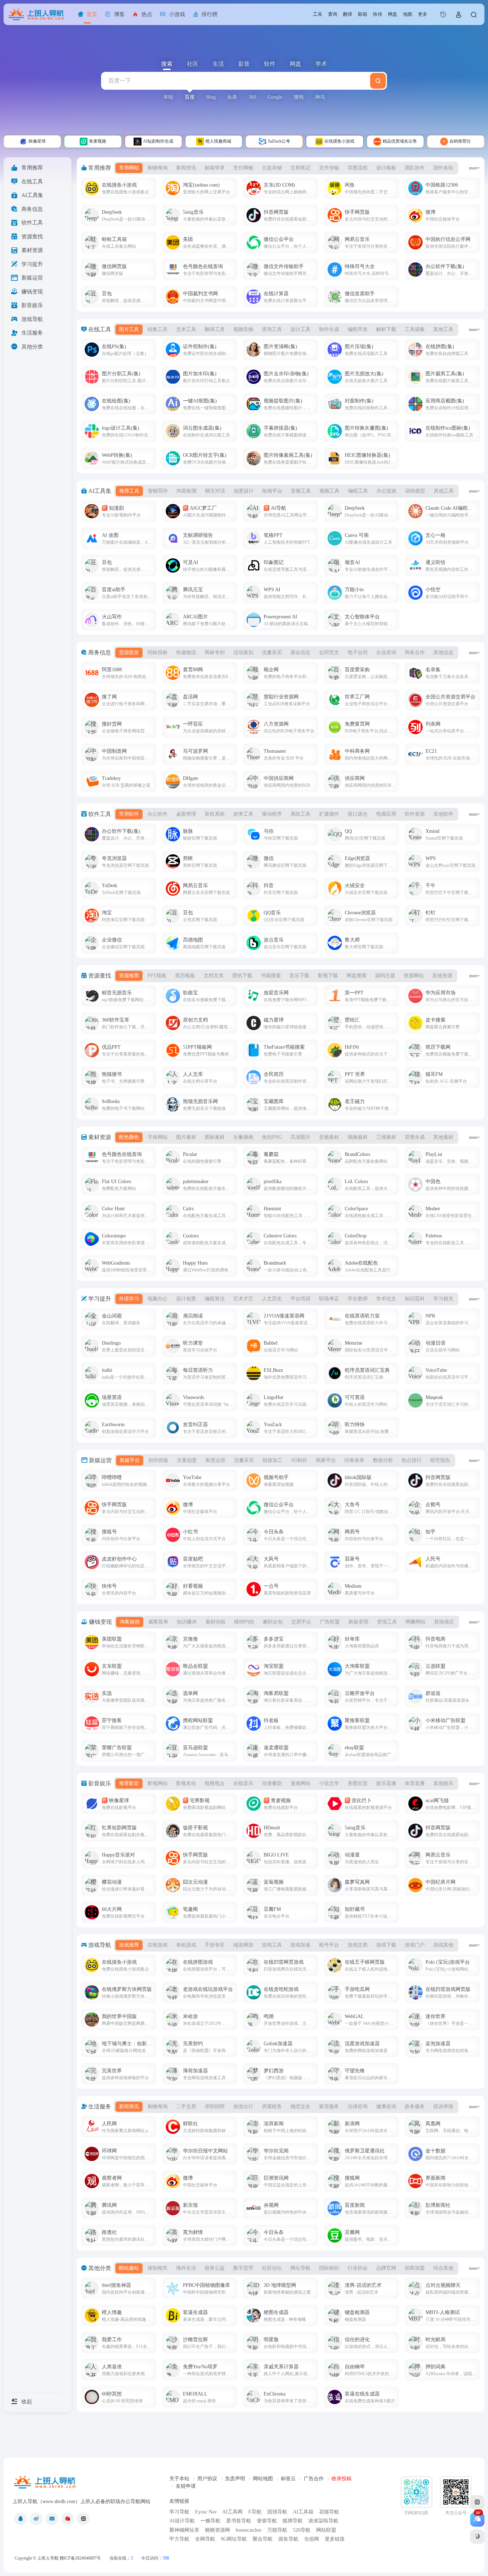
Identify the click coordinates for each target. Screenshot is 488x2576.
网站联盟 (326, 2530)
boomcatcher (249, 2530)
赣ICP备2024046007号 (80, 2558)
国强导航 (277, 2512)
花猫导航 (329, 2512)
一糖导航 (210, 2521)
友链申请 (186, 2486)
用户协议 (207, 2479)
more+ (475, 168)
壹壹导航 (267, 2521)
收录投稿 (342, 2479)
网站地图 (263, 2479)
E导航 (255, 2512)
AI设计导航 (182, 2521)
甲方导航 (179, 2539)
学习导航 (179, 2512)
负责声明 (235, 2479)
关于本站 (179, 2479)
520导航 (302, 2530)
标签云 (288, 2479)
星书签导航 (239, 2521)
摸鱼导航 (288, 2539)
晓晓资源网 (218, 2530)
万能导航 (277, 2530)
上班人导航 (48, 2558)
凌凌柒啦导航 (323, 2521)
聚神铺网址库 (184, 2530)
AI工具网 (232, 2512)
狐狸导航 (293, 2521)
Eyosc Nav (206, 2512)
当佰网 (312, 2539)
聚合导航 (263, 2539)
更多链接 (335, 2539)
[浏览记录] (443, 14)
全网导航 (205, 2539)
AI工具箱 (303, 2512)
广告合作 (314, 2479)
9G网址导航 (234, 2539)
